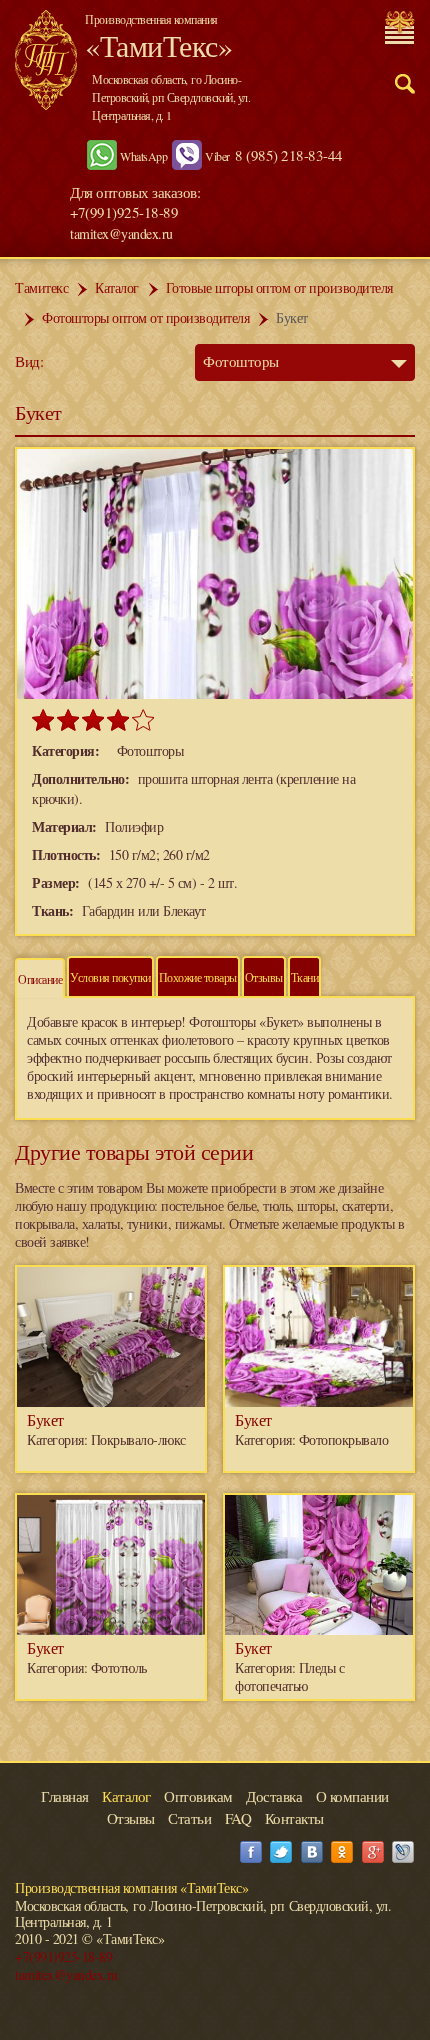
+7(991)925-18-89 (63, 1956)
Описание (40, 979)
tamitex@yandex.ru (121, 233)
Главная (65, 1796)
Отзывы (264, 977)
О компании (352, 1796)
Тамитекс (41, 287)
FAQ (238, 1818)
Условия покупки (110, 977)
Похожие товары (198, 977)
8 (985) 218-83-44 (289, 155)
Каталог (117, 287)
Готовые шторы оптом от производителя (279, 287)
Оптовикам (198, 1796)
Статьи (189, 1818)
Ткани (305, 977)
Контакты (294, 1818)
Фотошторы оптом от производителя (145, 317)
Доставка (274, 1796)
